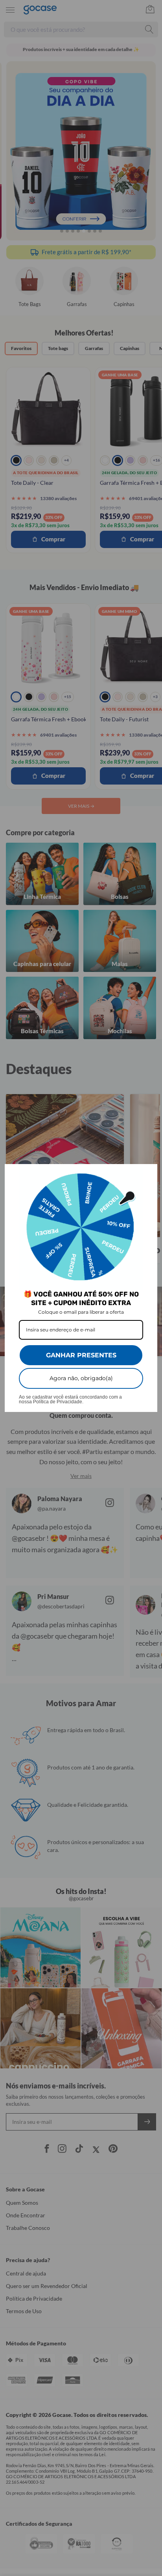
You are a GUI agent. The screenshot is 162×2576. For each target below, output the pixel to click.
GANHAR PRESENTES (81, 1355)
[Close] (148, 1173)
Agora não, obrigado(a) (81, 1378)
